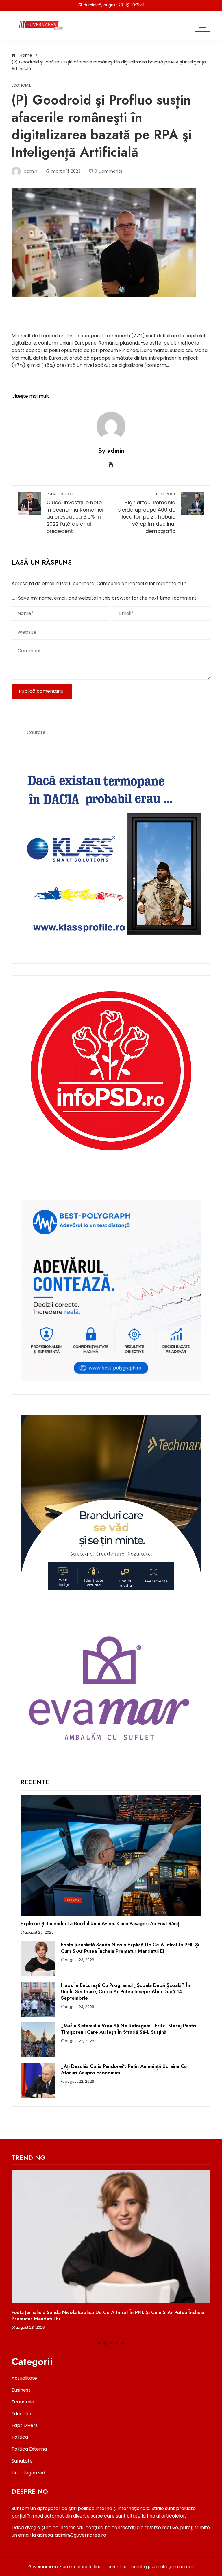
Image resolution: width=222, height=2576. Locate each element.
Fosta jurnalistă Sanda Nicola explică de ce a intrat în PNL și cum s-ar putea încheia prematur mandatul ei (130, 1948)
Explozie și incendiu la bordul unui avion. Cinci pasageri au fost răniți (100, 1923)
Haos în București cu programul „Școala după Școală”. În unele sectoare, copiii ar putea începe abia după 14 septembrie (126, 1991)
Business (21, 2390)
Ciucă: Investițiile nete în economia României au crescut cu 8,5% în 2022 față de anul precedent (75, 513)
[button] (99, 2343)
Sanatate (22, 2461)
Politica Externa (29, 2449)
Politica (20, 2437)
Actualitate (24, 2378)
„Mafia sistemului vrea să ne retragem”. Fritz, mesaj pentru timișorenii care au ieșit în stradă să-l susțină (129, 2029)
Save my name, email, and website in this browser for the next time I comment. (108, 598)
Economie (21, 86)
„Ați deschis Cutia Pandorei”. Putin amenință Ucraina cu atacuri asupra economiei (124, 2069)
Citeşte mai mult (30, 396)
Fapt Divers (25, 2425)
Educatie (21, 2414)
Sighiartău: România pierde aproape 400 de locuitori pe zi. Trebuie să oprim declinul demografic (146, 513)
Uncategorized (28, 2473)
